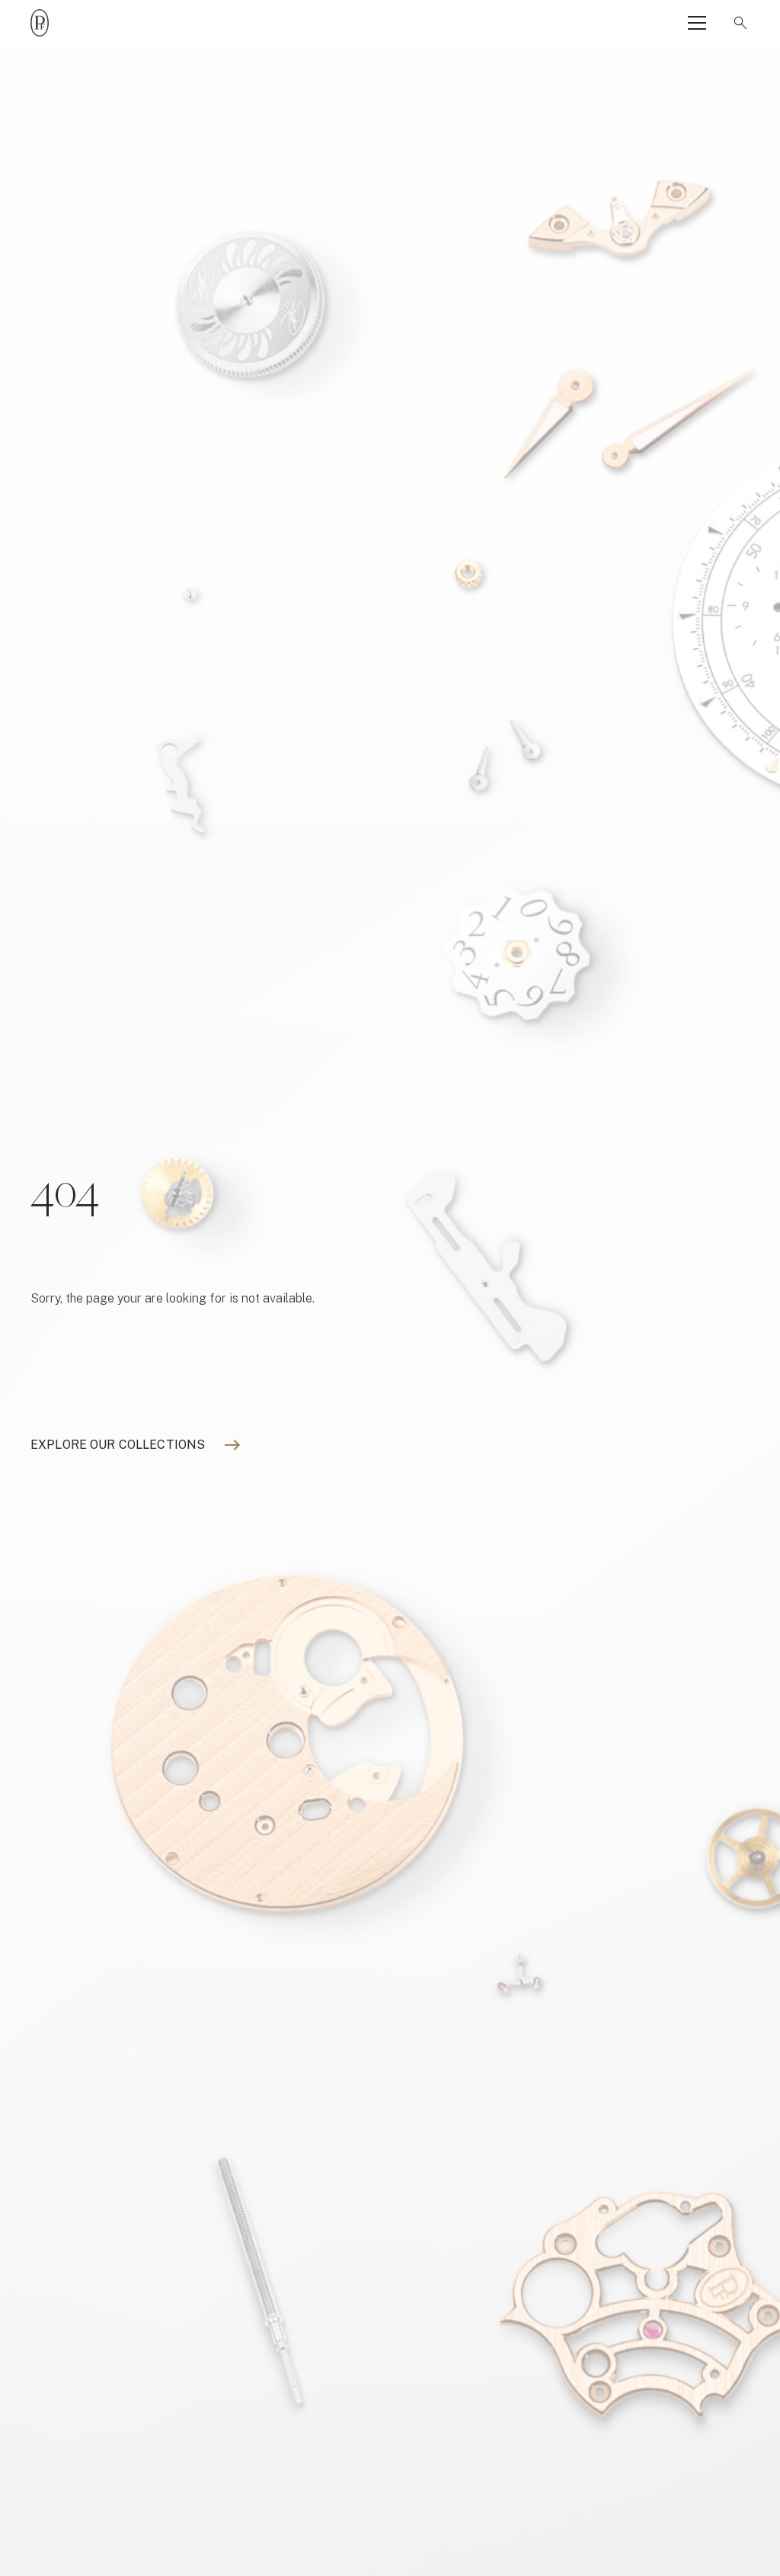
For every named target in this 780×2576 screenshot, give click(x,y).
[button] (737, 23)
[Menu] (697, 23)
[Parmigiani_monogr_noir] (40, 23)
